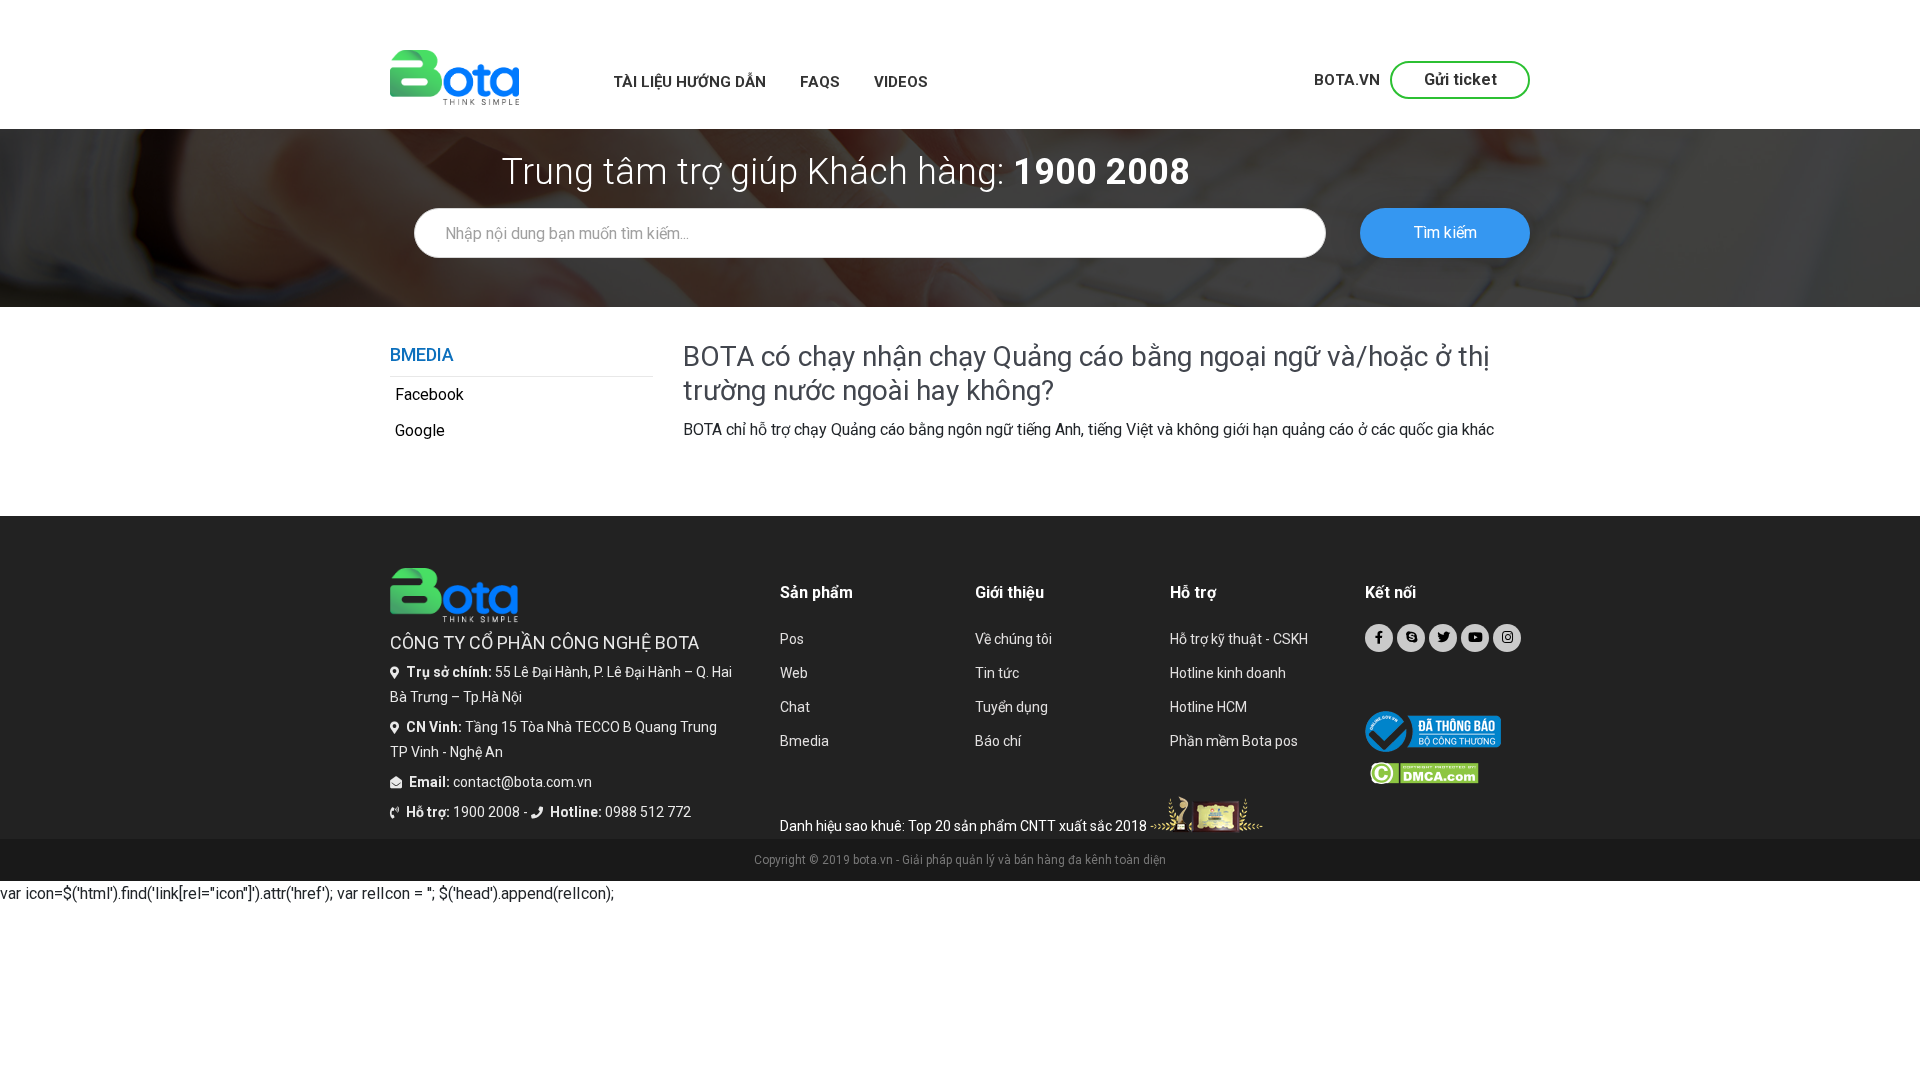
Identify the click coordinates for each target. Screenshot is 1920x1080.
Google (420, 430)
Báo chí (998, 741)
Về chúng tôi (1013, 639)
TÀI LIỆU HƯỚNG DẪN (689, 82)
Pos (792, 639)
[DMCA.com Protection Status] (1450, 773)
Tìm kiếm (1445, 232)
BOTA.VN (1347, 80)
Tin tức (997, 673)
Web (794, 673)
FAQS (820, 82)
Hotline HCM (1208, 707)
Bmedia (804, 741)
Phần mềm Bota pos (1234, 741)
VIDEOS (901, 82)
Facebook (429, 394)
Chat (795, 707)
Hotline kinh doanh (1228, 673)
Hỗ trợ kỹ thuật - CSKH (1239, 639)
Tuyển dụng (1011, 707)
